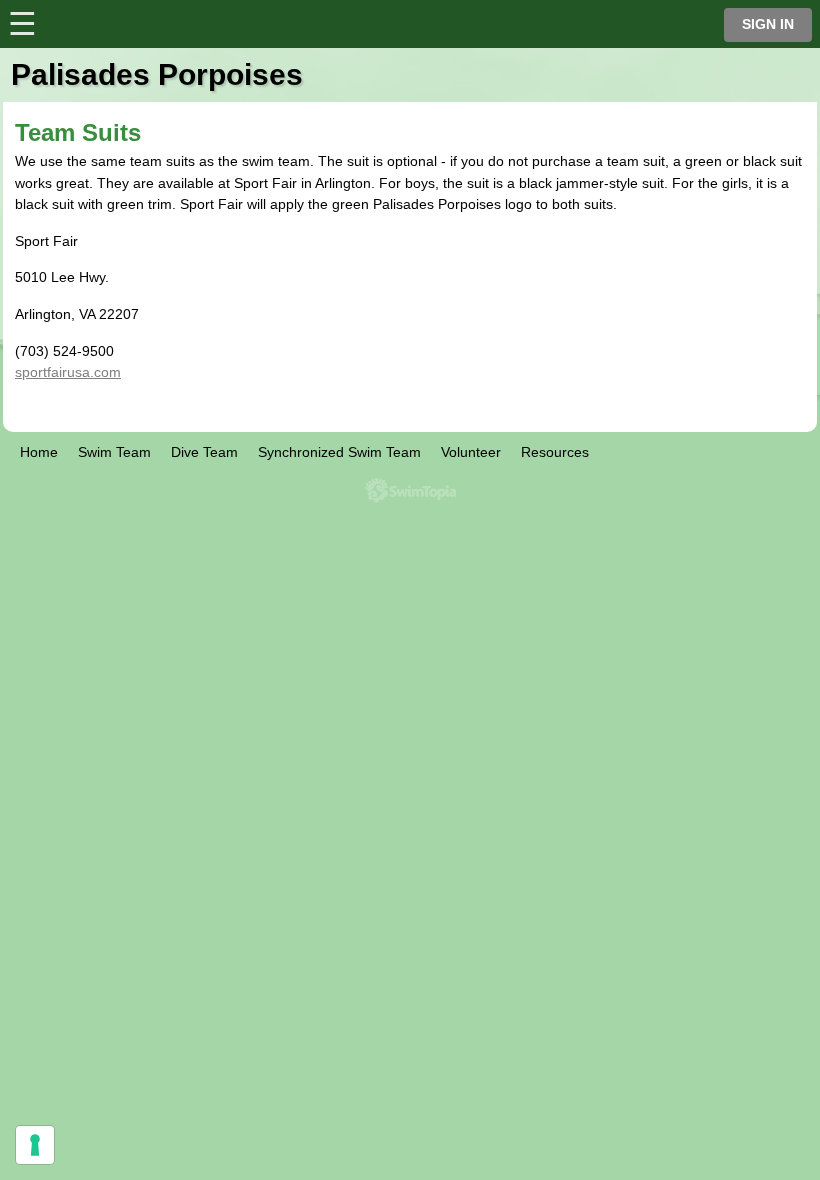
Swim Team (114, 452)
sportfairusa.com (68, 372)
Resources (555, 452)
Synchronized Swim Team (339, 452)
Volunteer (471, 452)
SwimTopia (410, 490)
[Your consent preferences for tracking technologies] (35, 1145)
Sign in (768, 24)
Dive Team (204, 452)
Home (39, 452)
